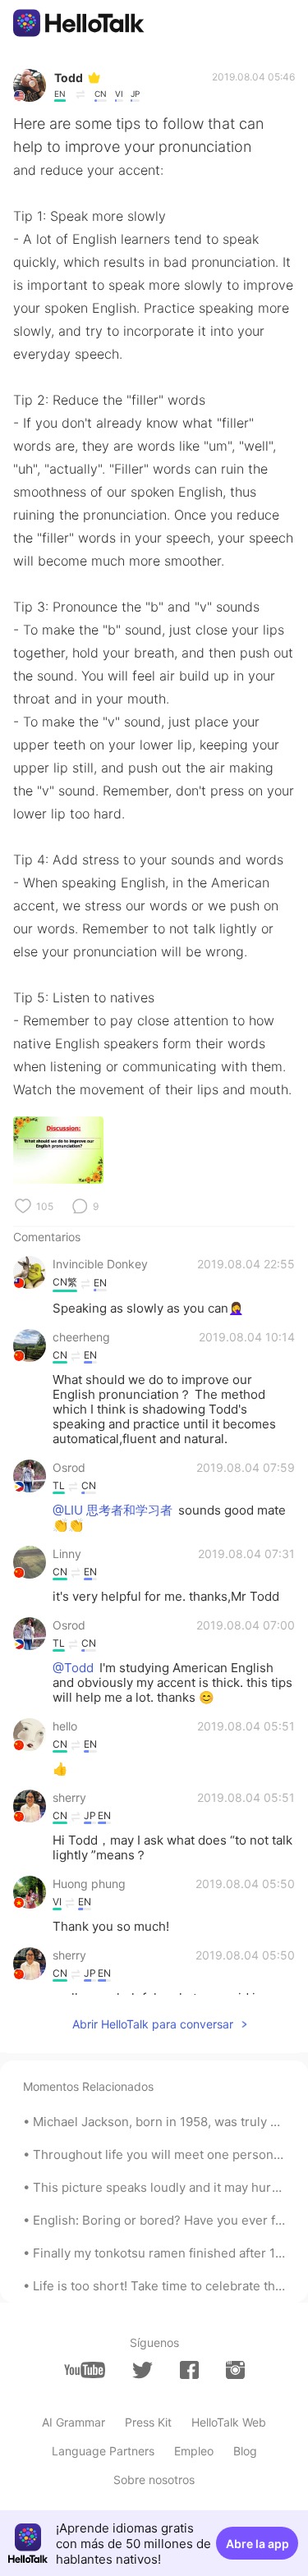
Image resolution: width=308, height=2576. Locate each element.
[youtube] (85, 2370)
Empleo (194, 2451)
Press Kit (148, 2422)
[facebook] (189, 2370)
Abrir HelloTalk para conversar (153, 2024)
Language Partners (103, 2451)
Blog (245, 2451)
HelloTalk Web (229, 2422)
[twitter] (143, 2370)
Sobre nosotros (154, 2480)
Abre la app (257, 2544)
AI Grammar (74, 2422)
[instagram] (235, 2370)
